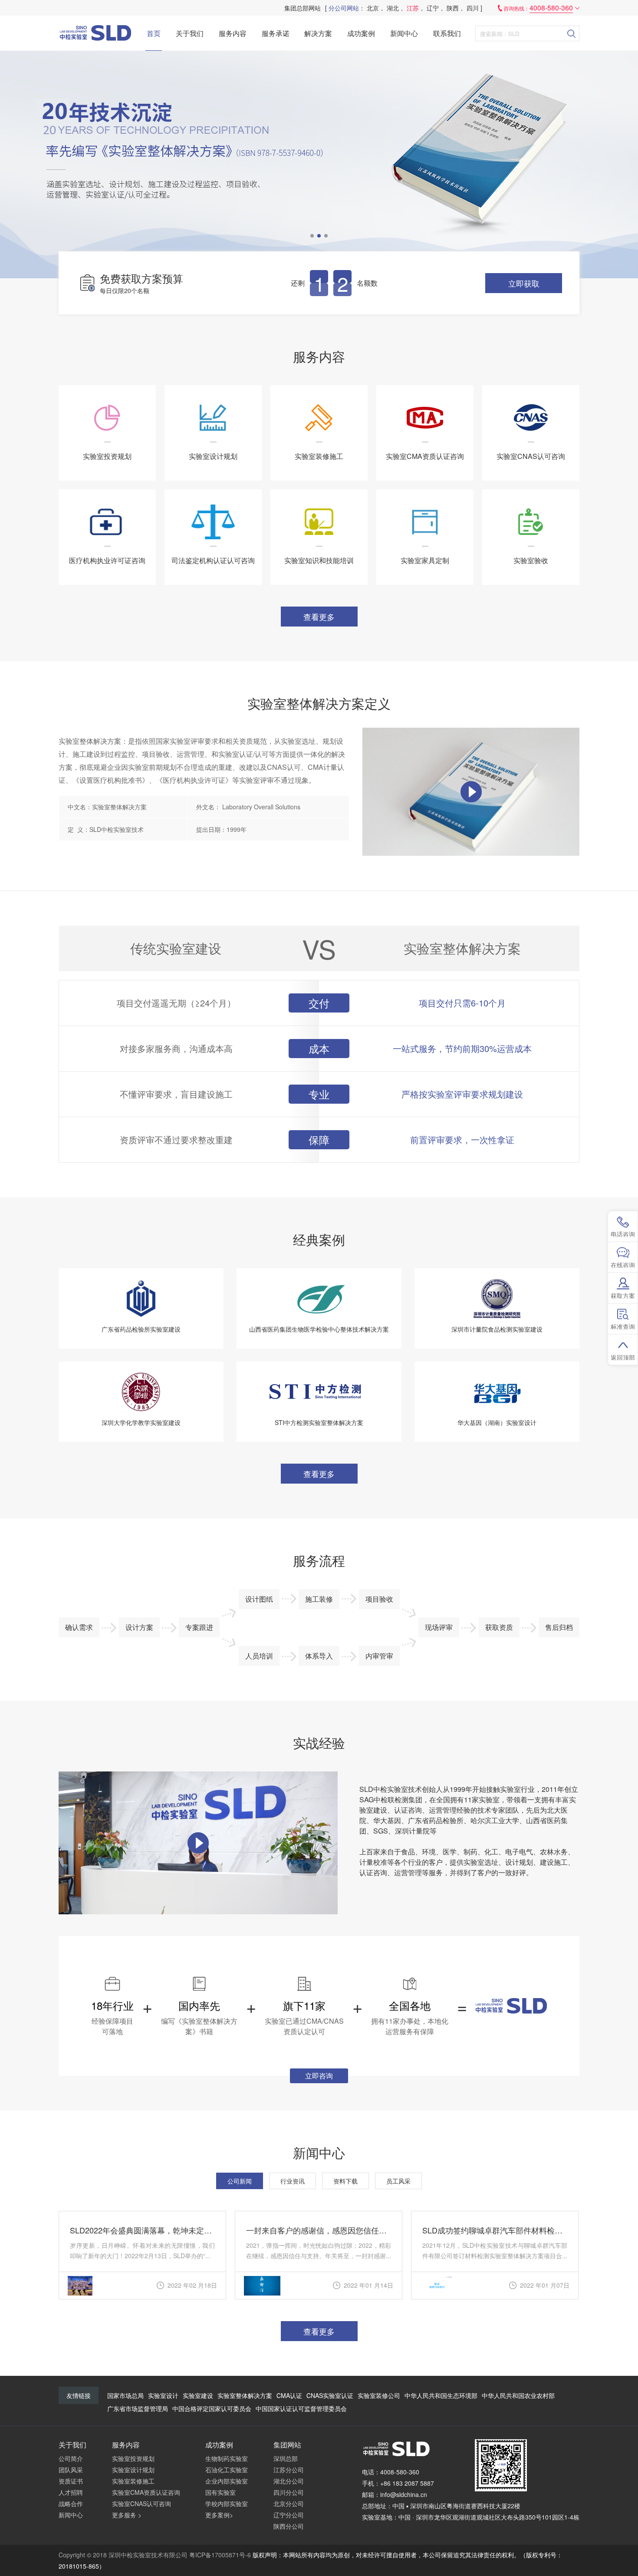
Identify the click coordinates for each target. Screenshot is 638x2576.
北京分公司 (289, 2503)
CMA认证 (289, 2395)
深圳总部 (286, 2458)
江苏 (413, 8)
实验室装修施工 (133, 2481)
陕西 (453, 8)
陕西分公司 (289, 2526)
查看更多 (319, 617)
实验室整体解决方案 (245, 2395)
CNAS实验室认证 (330, 2395)
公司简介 (71, 2458)
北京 (373, 8)
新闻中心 (404, 33)
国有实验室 (220, 2492)
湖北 (393, 8)
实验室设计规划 (133, 2470)
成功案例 (361, 33)
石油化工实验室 (227, 2470)
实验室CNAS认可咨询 (141, 2503)
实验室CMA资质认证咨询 (146, 2492)
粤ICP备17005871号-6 (220, 2555)
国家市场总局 (125, 2395)
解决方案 (318, 33)
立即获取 (524, 283)
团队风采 (71, 2470)
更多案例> (219, 2515)
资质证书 (71, 2481)
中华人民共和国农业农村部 (518, 2395)
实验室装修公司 (379, 2395)
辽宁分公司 (289, 2515)
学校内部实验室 (227, 2503)
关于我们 (190, 33)
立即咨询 (319, 2076)
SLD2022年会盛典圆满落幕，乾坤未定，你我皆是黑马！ (142, 2230)
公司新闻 (240, 2181)
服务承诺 (276, 33)
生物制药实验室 (227, 2458)
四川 (473, 8)
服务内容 (233, 33)
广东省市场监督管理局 (138, 2408)
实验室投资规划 (133, 2458)
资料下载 (345, 2181)
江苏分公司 (289, 2470)
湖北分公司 (289, 2481)
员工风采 (398, 2181)
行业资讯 (293, 2181)
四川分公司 (289, 2492)
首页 (154, 33)
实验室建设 (198, 2395)
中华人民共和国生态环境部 (441, 2395)
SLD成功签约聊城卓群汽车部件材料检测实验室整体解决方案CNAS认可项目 (495, 2230)
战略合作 (71, 2503)
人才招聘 (71, 2492)
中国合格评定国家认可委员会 (212, 2408)
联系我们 (447, 33)
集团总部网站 (303, 8)
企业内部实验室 (227, 2481)
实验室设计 (163, 2395)
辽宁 (433, 8)
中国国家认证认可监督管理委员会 (301, 2408)
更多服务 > (127, 2515)
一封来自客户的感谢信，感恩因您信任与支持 (319, 2230)
